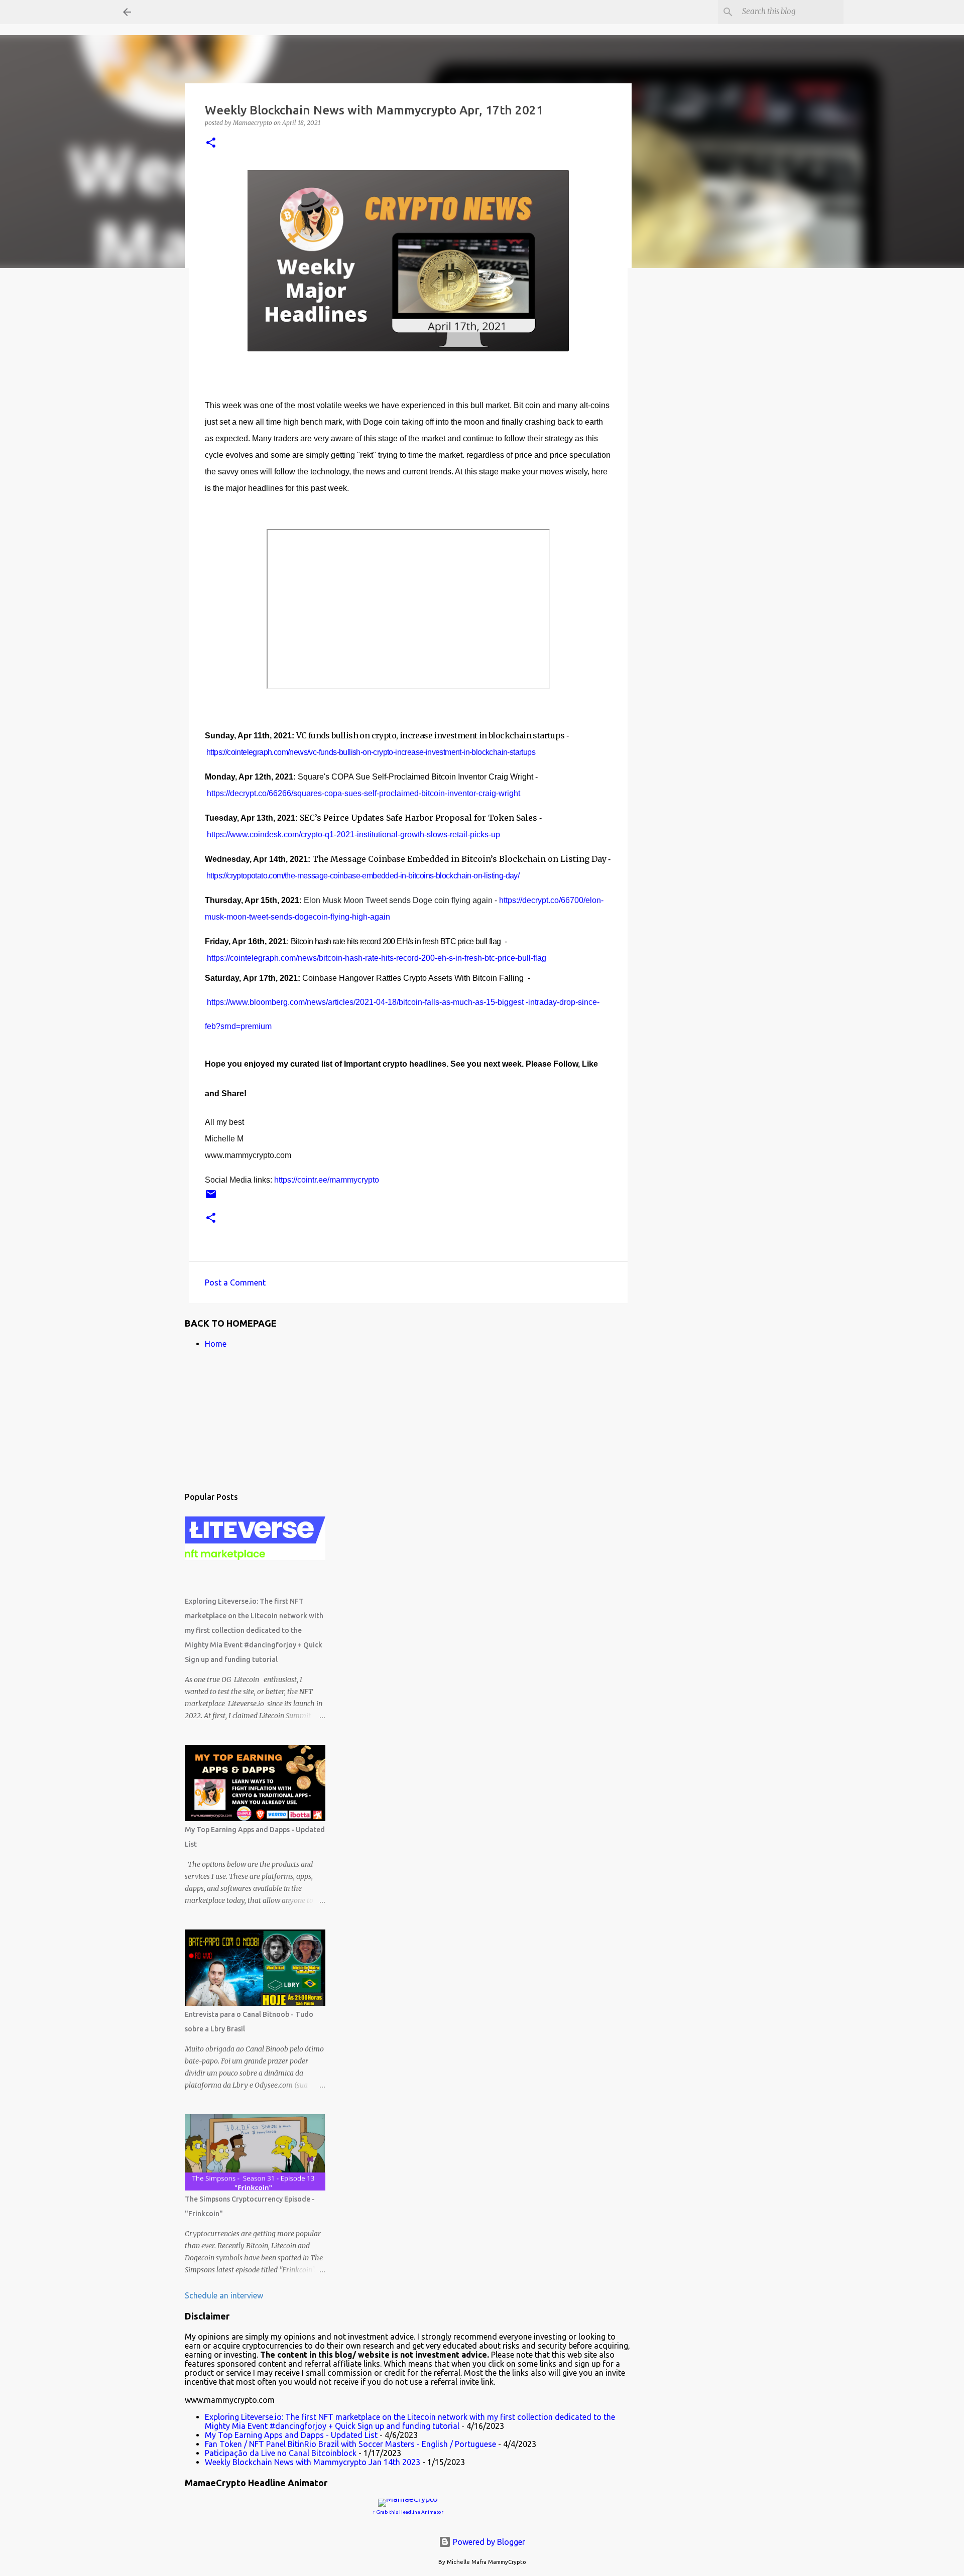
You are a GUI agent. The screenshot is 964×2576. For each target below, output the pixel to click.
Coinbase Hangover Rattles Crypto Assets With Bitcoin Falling (413, 978)
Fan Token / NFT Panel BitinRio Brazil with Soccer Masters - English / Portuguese (350, 2444)
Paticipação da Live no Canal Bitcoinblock (281, 2453)
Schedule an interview (224, 2295)
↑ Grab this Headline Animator (408, 2512)
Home (216, 1344)
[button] (211, 143)
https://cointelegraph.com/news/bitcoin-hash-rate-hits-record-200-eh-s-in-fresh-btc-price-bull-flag (377, 958)
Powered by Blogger (488, 2542)
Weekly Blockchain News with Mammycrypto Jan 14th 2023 (313, 2462)
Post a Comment (235, 1282)
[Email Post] (211, 1198)
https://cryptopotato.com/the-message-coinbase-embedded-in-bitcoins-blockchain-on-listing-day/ (363, 876)
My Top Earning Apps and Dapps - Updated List (291, 2435)
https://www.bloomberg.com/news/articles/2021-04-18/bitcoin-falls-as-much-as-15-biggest (365, 1002)
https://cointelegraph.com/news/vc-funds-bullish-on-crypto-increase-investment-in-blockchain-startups (371, 752)
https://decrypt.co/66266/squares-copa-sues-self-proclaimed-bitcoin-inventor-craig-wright (364, 793)
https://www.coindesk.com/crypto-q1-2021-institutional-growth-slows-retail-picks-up (353, 834)
